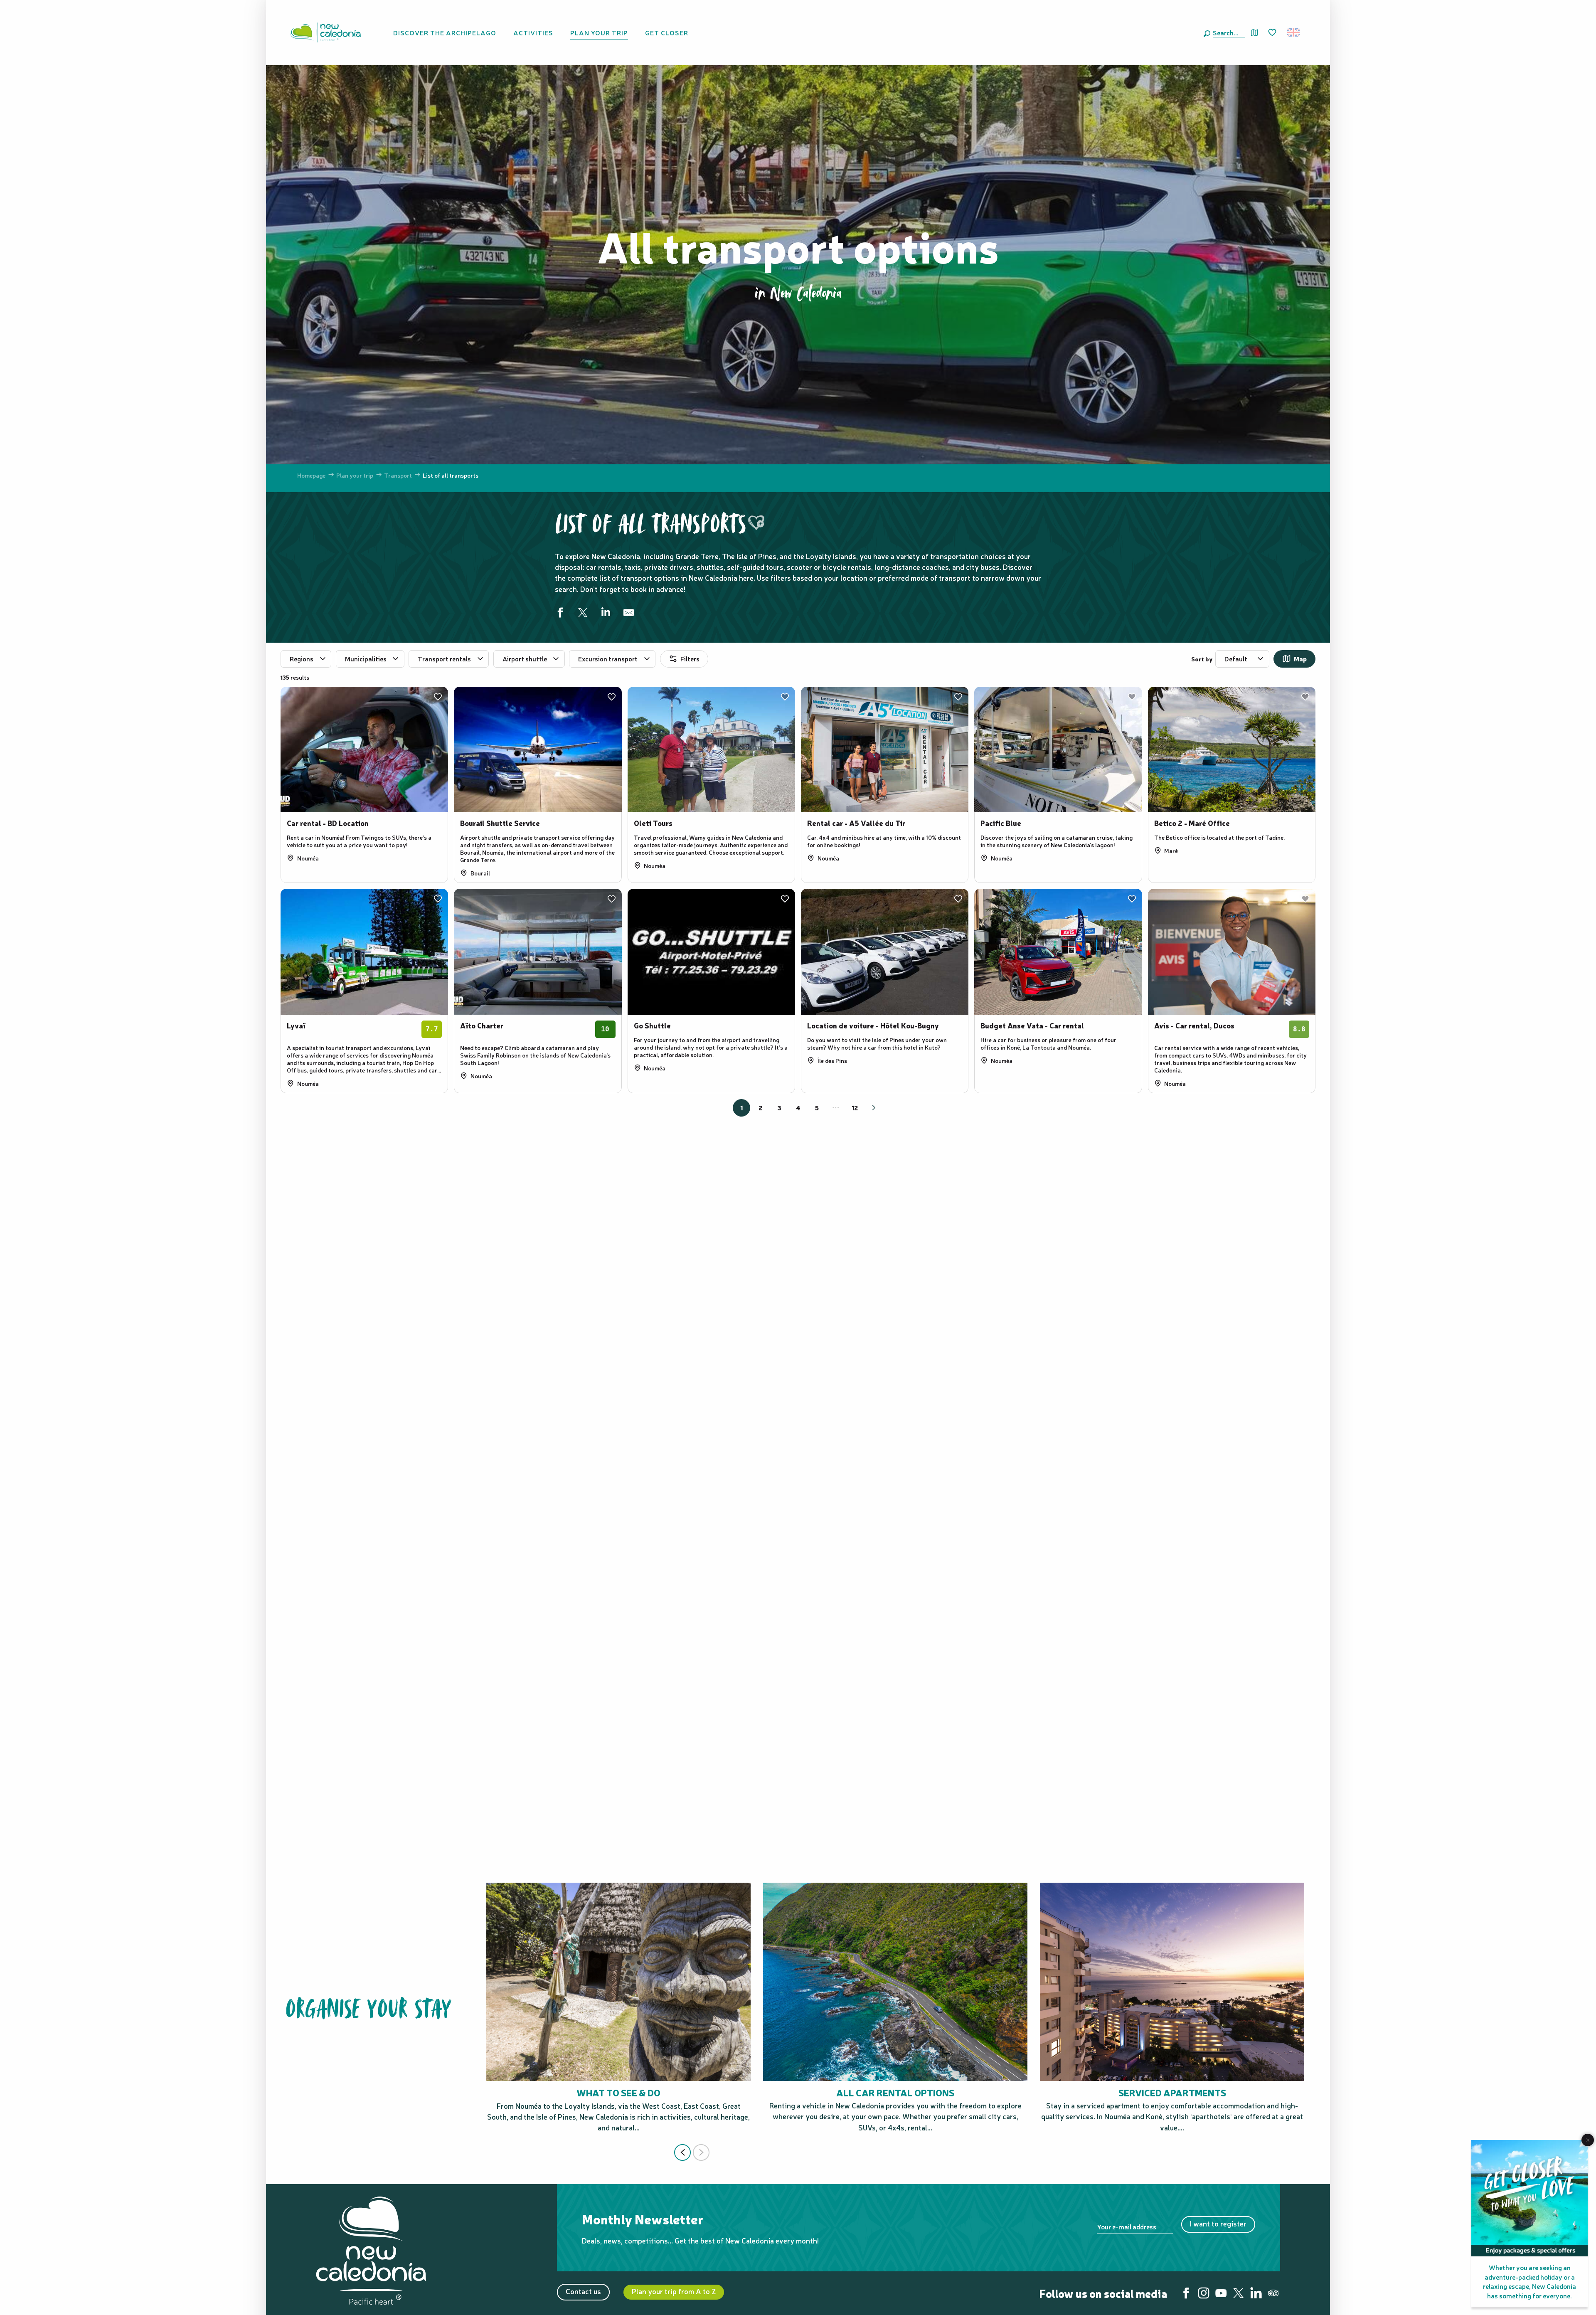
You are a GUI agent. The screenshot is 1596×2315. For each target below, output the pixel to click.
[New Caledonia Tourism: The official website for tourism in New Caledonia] (325, 32)
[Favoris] (1273, 33)
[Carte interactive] (1255, 33)
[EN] (1294, 32)
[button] (1227, 32)
